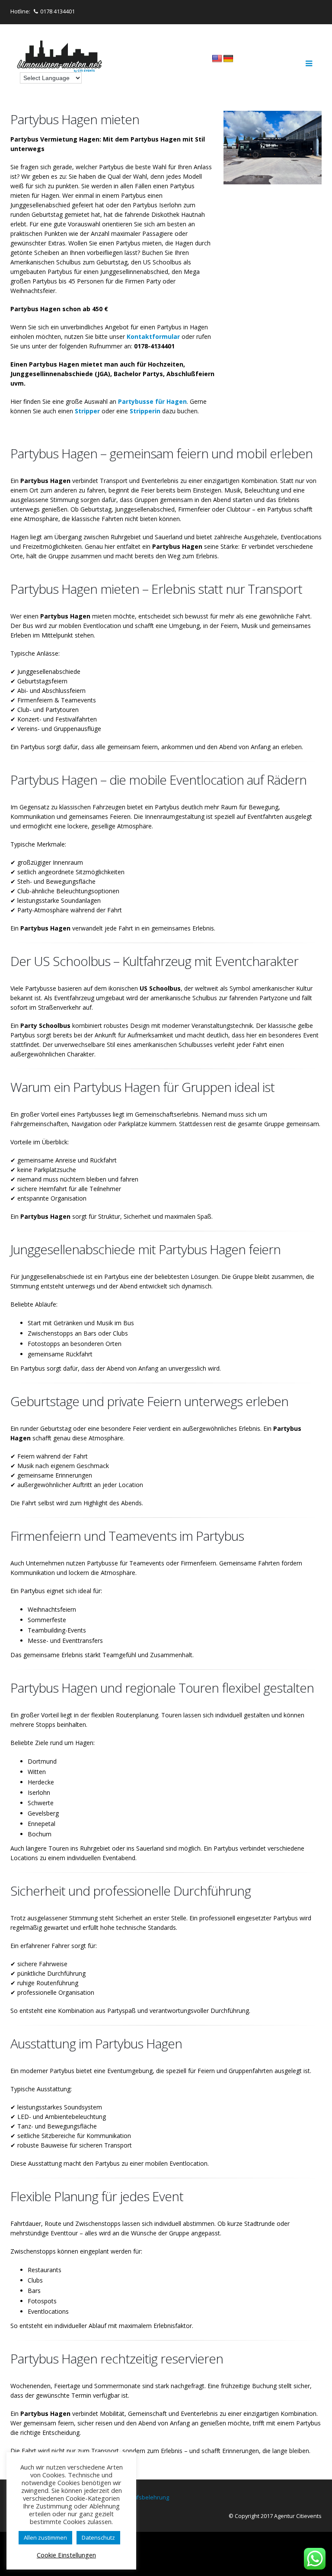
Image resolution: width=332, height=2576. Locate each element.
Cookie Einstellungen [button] (66, 2555)
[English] (217, 59)
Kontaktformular (153, 336)
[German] (228, 59)
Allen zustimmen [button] (45, 2537)
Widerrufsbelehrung (142, 2497)
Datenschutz (98, 2537)
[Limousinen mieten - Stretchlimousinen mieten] (60, 57)
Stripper (87, 411)
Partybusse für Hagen (152, 401)
